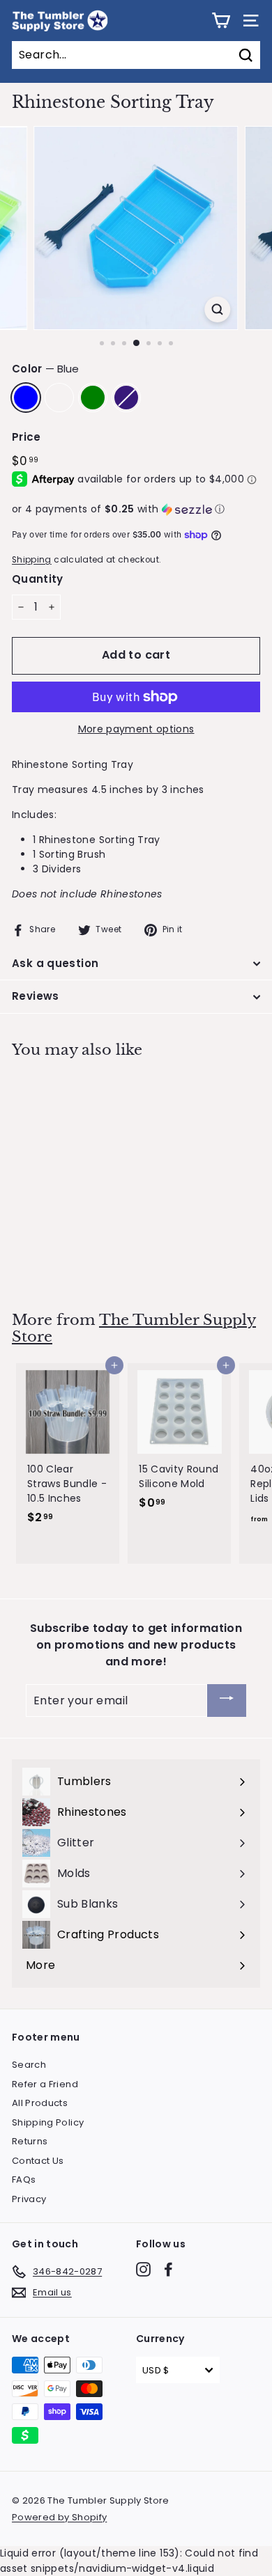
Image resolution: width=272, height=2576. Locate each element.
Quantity (38, 579)
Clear (59, 398)
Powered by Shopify (59, 2517)
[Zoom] (217, 309)
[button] (136, 509)
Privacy (29, 2199)
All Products (40, 2103)
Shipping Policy (48, 2122)
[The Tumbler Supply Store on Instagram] (143, 2269)
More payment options (136, 729)
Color (45, 369)
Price (27, 437)
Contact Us (38, 2161)
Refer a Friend (45, 2084)
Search (29, 2065)
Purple (126, 398)
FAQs (24, 2180)
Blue (26, 398)
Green (93, 398)
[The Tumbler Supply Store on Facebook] (168, 2269)
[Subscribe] (227, 1701)
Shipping (32, 560)
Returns (30, 2141)
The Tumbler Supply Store (134, 1329)
